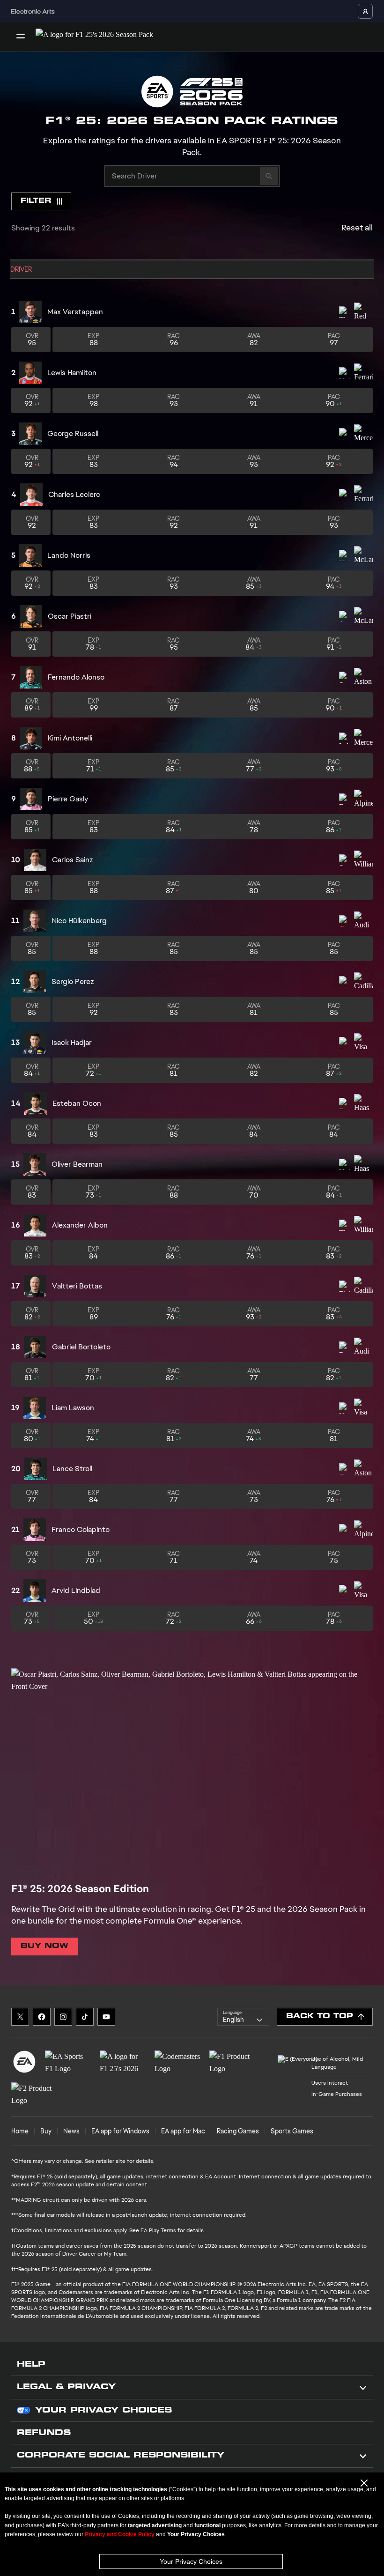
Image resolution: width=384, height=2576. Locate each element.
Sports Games (292, 2131)
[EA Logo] (24, 2062)
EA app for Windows (120, 2131)
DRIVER (21, 269)
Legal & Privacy (66, 2387)
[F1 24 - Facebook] (42, 2017)
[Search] (269, 176)
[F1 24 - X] (20, 2017)
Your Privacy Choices (191, 2561)
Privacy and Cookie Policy (120, 2534)
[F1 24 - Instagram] (63, 2017)
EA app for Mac (183, 2131)
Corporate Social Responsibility (121, 2456)
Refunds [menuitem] (44, 2433)
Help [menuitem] (31, 2365)
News (71, 2131)
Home (20, 2131)
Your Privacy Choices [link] (103, 2411)
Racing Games (238, 2131)
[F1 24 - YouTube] (106, 2017)
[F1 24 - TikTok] (85, 2017)
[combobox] (243, 2017)
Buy (46, 2131)
